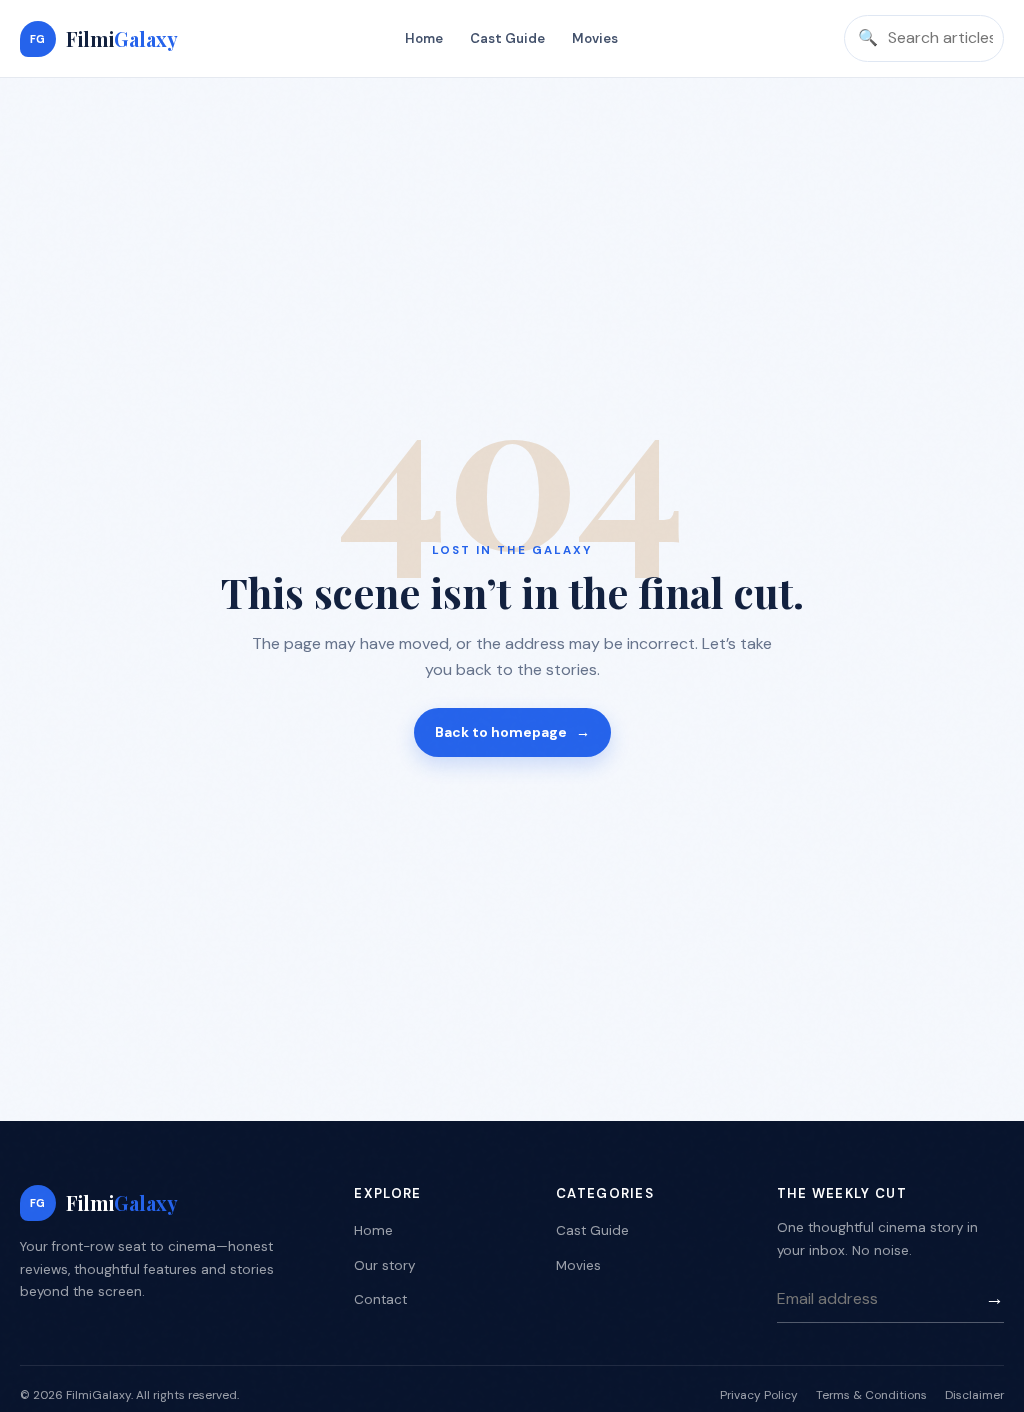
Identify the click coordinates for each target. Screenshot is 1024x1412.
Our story (384, 1265)
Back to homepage (512, 732)
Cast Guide (507, 38)
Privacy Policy (759, 1395)
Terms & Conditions (871, 1395)
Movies (595, 38)
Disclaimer (974, 1395)
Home (424, 38)
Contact (380, 1299)
